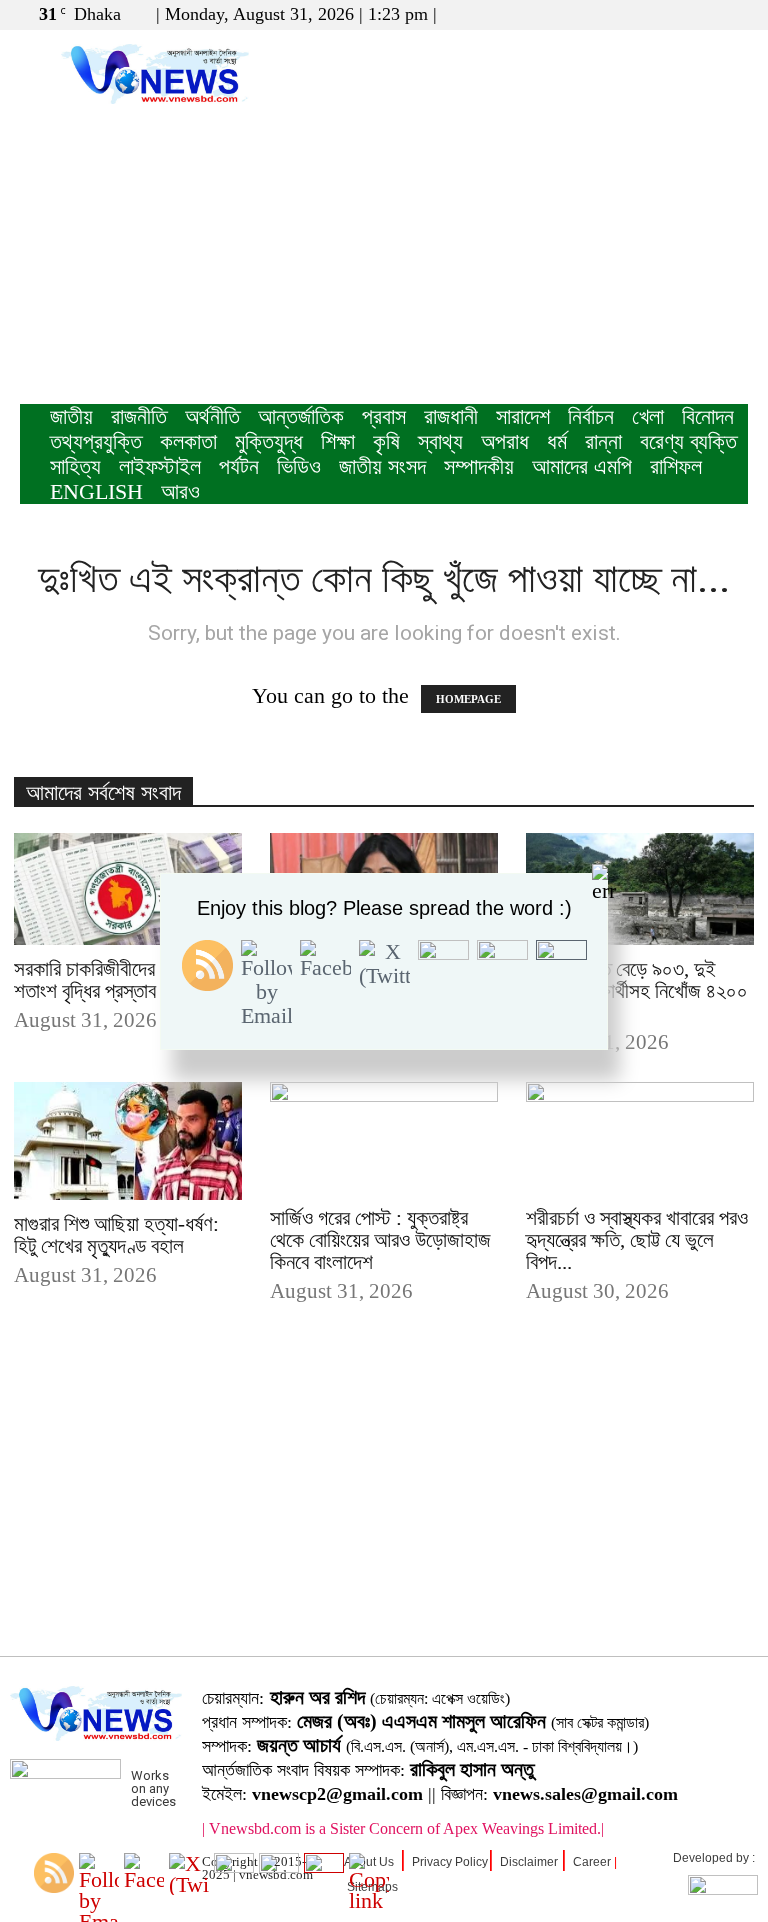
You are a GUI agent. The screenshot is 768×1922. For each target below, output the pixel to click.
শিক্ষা (338, 441)
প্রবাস (384, 416)
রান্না (603, 441)
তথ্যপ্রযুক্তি (96, 441)
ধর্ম (557, 441)
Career (592, 1862)
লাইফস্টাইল (160, 466)
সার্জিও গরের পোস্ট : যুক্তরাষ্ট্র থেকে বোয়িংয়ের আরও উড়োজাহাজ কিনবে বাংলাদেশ (380, 1240)
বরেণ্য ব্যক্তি (688, 441)
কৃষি (386, 441)
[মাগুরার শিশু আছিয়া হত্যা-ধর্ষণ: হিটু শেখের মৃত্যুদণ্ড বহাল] (128, 1141)
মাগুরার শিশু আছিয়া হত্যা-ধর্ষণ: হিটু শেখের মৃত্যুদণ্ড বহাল (116, 1235)
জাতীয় (71, 416)
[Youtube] (733, 14)
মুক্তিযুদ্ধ (269, 441)
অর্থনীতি (212, 416)
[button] (637, 13)
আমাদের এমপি (582, 466)
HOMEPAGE (468, 699)
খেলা (648, 416)
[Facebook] (667, 14)
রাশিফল (676, 466)
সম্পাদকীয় (479, 466)
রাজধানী (451, 416)
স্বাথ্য (440, 441)
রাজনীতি (139, 416)
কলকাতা (188, 441)
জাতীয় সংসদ (382, 466)
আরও (180, 491)
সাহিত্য (75, 466)
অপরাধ (505, 441)
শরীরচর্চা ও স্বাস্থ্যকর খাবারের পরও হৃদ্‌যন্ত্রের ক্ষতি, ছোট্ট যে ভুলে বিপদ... (637, 1240)
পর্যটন (239, 466)
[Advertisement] (384, 254)
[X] (700, 14)
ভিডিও (299, 466)
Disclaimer (529, 1862)
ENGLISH (96, 491)
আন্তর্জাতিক (301, 416)
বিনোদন (708, 416)
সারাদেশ (523, 416)
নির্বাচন (591, 416)
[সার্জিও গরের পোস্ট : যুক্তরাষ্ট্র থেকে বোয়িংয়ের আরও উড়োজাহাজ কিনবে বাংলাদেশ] (384, 1138)
